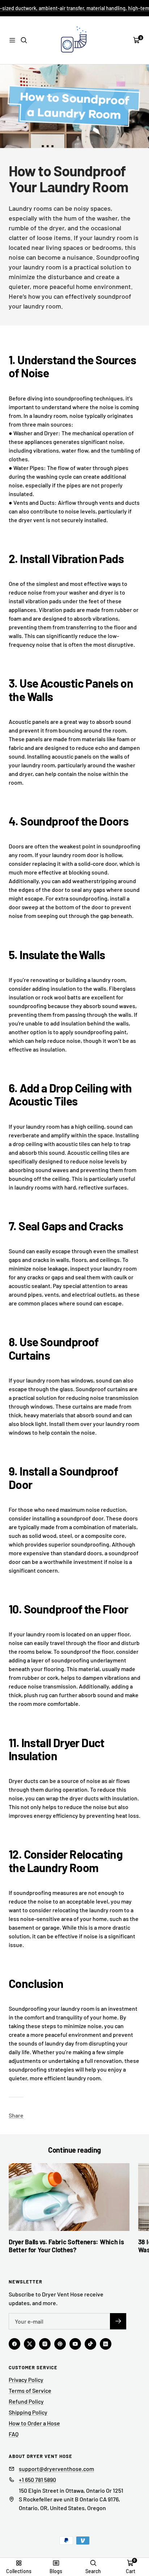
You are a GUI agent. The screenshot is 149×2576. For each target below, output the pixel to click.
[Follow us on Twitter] (30, 2344)
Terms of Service (30, 2390)
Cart (131, 2571)
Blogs (56, 2571)
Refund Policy (26, 2401)
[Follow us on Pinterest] (60, 2344)
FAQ (14, 2434)
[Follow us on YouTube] (75, 2344)
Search (93, 2571)
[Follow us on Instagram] (45, 2344)
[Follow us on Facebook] (14, 2344)
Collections (19, 2571)
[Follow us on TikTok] (90, 2344)
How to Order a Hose (34, 2423)
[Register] (118, 2321)
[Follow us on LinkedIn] (106, 2344)
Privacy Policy (26, 2380)
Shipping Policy (28, 2412)
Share (16, 2115)
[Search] (24, 40)
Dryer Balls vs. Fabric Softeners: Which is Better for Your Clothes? (66, 2246)
